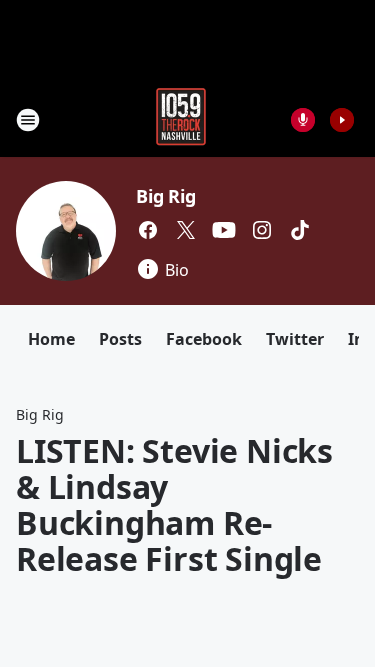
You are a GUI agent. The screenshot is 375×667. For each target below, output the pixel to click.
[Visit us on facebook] (148, 230)
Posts (120, 339)
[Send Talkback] (303, 120)
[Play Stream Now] (342, 120)
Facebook (204, 339)
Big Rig (166, 196)
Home (51, 339)
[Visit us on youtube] (224, 230)
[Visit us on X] (186, 230)
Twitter (295, 339)
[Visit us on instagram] (262, 230)
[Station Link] (181, 119)
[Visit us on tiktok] (300, 230)
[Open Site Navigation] (28, 120)
